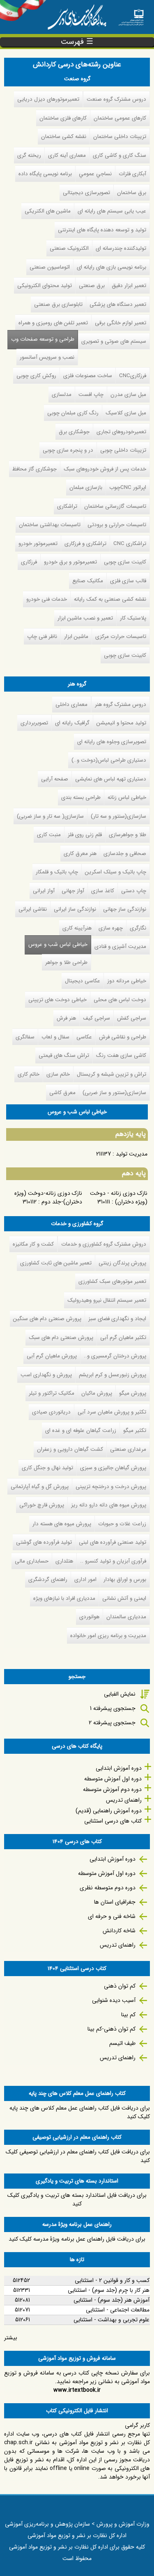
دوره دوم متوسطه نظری (108, 1888)
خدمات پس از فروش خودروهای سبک (105, 469)
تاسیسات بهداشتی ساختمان (50, 525)
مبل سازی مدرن (128, 395)
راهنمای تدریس (124, 1800)
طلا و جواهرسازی (128, 835)
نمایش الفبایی (120, 1694)
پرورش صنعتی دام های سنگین (47, 1319)
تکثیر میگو (135, 1430)
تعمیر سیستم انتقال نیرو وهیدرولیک (107, 1300)
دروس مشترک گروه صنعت (116, 99)
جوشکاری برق (74, 432)
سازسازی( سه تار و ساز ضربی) (50, 816)
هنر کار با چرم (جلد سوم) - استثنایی (109, 2290)
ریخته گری (29, 155)
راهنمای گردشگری (48, 1580)
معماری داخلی (71, 704)
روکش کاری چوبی (36, 376)
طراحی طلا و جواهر (66, 962)
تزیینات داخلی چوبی (123, 450)
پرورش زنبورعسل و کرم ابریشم (113, 1375)
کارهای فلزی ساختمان (63, 118)
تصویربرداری (34, 723)
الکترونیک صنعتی (69, 248)
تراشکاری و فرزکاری (85, 544)
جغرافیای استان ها (115, 1902)
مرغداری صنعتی (128, 1449)
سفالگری (25, 1037)
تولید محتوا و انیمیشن (121, 723)
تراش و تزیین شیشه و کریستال (111, 1074)
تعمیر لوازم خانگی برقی (121, 323)
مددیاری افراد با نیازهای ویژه (64, 1598)
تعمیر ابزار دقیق (129, 286)
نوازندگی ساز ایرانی (75, 909)
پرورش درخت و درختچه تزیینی (111, 1487)
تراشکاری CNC (130, 544)
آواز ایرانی (44, 891)
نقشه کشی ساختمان (64, 137)
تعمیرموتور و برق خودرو (70, 562)
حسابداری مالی (32, 1561)
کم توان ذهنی (120, 1986)
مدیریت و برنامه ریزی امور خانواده (108, 1636)
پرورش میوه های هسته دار (62, 1524)
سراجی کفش (132, 1018)
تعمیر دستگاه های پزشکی (118, 304)
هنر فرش (66, 1018)
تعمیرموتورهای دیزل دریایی (48, 99)
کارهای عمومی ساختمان (120, 118)
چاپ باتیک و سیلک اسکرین (116, 872)
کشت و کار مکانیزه (33, 1244)
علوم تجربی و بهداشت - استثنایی (111, 2320)
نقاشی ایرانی (33, 909)
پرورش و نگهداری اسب (46, 1375)
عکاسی (84, 1037)
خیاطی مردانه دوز (127, 981)
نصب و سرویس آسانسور (47, 357)
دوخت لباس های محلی (120, 1000)
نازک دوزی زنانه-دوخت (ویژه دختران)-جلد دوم (48, 1198)
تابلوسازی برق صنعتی (58, 304)
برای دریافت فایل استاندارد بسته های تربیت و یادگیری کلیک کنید (77, 2199)
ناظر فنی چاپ (42, 637)
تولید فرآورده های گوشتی (44, 1542)
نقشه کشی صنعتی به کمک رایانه (110, 599)
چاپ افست (91, 395)
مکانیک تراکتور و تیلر (52, 1393)
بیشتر (11, 2338)
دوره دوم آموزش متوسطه (112, 1789)
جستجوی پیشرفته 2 (112, 1723)
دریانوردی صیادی (51, 1412)
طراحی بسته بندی (81, 797)
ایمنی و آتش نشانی (124, 1598)
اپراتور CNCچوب (128, 487)
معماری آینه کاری (67, 155)
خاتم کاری (29, 1074)
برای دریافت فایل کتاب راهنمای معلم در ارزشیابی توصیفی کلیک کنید (78, 2156)
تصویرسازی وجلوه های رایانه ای (112, 742)
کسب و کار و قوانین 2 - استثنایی (112, 2280)
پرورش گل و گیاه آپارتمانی (40, 1487)
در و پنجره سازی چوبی (68, 450)
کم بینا (128, 2015)
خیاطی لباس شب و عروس (58, 944)
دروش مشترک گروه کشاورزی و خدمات (104, 1244)
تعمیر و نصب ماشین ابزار (85, 618)
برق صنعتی (92, 286)
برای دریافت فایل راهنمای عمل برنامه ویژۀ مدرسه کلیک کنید (77, 2239)
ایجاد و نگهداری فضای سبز (117, 1319)
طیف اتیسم (122, 2043)
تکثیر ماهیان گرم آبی (123, 1338)
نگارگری (138, 928)
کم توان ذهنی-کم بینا (111, 2029)
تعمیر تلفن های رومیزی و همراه (53, 323)
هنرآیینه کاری (77, 928)
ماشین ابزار (76, 637)
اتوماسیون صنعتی (50, 267)
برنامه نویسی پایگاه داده (45, 174)
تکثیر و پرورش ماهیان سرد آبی (112, 1412)
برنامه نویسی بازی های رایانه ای (111, 267)
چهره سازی (111, 928)
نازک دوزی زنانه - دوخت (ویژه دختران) (119, 1198)
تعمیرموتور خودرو (38, 544)
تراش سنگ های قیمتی (64, 1055)
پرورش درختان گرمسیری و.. (115, 1356)
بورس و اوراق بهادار (125, 1580)
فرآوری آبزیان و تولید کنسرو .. (113, 1561)
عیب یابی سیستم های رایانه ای (112, 211)
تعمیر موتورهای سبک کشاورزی (112, 1281)
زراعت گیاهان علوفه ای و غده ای (81, 1430)
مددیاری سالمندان (126, 1617)
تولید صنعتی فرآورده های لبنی (113, 1542)
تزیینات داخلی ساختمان (120, 137)
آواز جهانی (73, 891)
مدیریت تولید (132, 1154)
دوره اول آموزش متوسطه (113, 1779)
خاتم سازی (58, 1074)
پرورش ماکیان (97, 1393)
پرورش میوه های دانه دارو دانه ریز (109, 1505)
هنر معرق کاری (80, 854)
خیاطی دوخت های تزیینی (57, 1000)
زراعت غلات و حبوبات (122, 1524)
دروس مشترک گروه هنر (121, 704)
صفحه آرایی (55, 779)
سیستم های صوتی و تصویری (114, 341)
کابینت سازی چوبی (125, 562)
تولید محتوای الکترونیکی (45, 286)
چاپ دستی (134, 891)
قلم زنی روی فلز (85, 835)
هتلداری (64, 1561)
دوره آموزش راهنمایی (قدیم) (109, 1811)
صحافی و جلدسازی (125, 854)
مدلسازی (62, 395)
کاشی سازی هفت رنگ (121, 1055)
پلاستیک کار (133, 618)
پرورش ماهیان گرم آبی (52, 1356)
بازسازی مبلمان (86, 487)
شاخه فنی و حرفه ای (112, 1916)
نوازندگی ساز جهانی (125, 909)
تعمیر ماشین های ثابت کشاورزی (56, 1263)
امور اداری (85, 1580)
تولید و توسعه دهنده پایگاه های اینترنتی (102, 230)
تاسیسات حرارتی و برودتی (117, 525)
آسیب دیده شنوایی (114, 2000)
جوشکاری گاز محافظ (34, 469)
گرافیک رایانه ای (72, 723)
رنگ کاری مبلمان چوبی (73, 413)
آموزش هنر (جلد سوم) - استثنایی (111, 2300)
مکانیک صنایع (88, 581)
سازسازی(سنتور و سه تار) (118, 816)
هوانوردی (89, 1617)
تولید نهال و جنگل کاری (47, 1468)
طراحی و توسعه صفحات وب (43, 339)
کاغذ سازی (103, 891)
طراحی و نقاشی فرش (123, 1037)
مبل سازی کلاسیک (126, 413)
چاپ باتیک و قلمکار (57, 872)
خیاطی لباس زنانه (127, 797)
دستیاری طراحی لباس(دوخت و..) (109, 760)
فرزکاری (29, 562)
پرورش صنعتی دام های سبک (61, 1338)
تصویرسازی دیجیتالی (86, 193)
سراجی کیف (97, 1018)
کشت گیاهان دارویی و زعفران (70, 1449)
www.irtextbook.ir (77, 2390)
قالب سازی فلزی (128, 581)
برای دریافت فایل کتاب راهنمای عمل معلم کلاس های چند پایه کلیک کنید (80, 2112)
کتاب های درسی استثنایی (113, 1821)
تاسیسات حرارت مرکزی (121, 637)
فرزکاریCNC (133, 376)
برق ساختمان (132, 193)
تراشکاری (67, 506)
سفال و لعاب (55, 1037)
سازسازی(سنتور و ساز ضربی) (114, 1093)
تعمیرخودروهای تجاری (121, 432)
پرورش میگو (133, 1393)
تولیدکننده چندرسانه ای (121, 248)
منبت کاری (49, 835)
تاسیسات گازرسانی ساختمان (115, 506)
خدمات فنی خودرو (47, 599)
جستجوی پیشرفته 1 (113, 1708)
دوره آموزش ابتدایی (119, 1768)
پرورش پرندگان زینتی (122, 1263)
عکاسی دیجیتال (83, 981)
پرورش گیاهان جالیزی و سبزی (113, 1468)
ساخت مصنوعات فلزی (88, 376)
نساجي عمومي (95, 174)
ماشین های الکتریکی (48, 211)
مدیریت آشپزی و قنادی (120, 946)
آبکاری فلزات (132, 174)
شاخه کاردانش (119, 1931)
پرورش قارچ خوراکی (42, 1505)
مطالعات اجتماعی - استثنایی (118, 2310)
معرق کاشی (62, 1093)
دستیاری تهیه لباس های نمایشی (111, 779)
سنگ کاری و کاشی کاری (120, 155)
